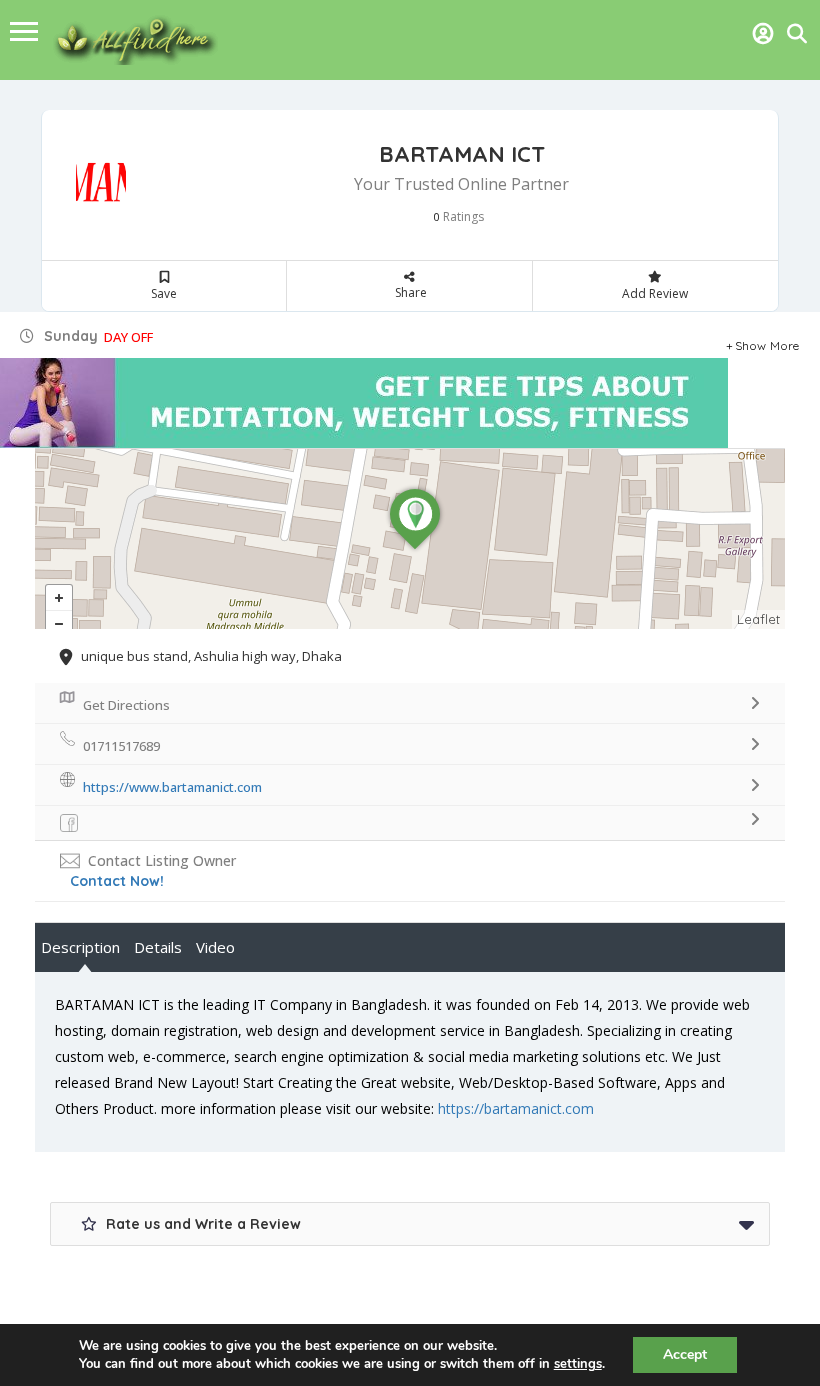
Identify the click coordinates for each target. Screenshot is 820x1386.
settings (578, 1364)
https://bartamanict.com (516, 1108)
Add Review (655, 293)
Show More (767, 343)
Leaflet (758, 619)
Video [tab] (215, 947)
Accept (685, 1354)
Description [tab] (80, 947)
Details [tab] (158, 947)
